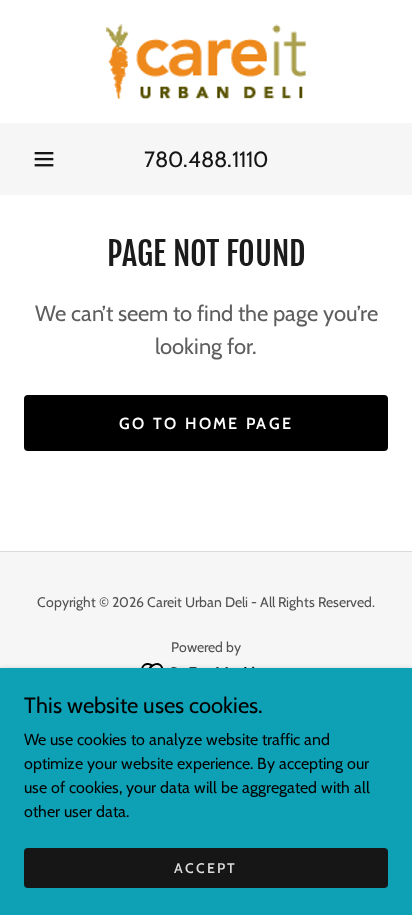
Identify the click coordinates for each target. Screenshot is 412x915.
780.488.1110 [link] (206, 159)
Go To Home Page (206, 423)
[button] (44, 159)
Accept (205, 867)
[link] (206, 61)
